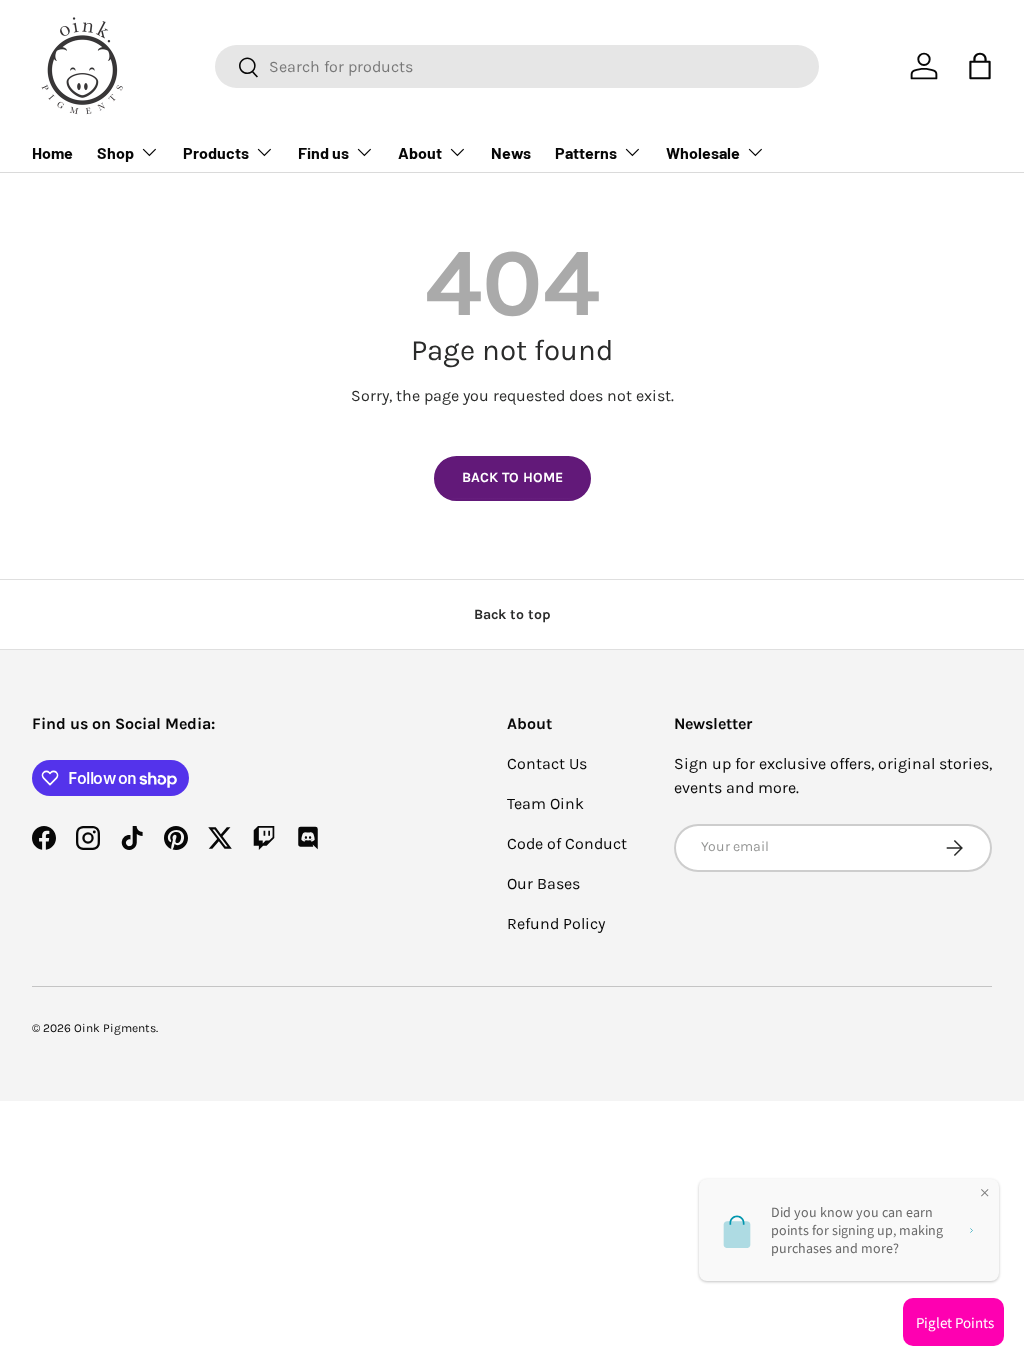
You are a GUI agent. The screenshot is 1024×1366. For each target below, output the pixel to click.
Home (52, 152)
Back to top (512, 614)
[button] (980, 66)
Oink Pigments (115, 1028)
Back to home (512, 477)
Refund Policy (556, 923)
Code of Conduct (567, 843)
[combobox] (517, 66)
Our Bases (543, 883)
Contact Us (547, 763)
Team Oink (545, 803)
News (511, 152)
